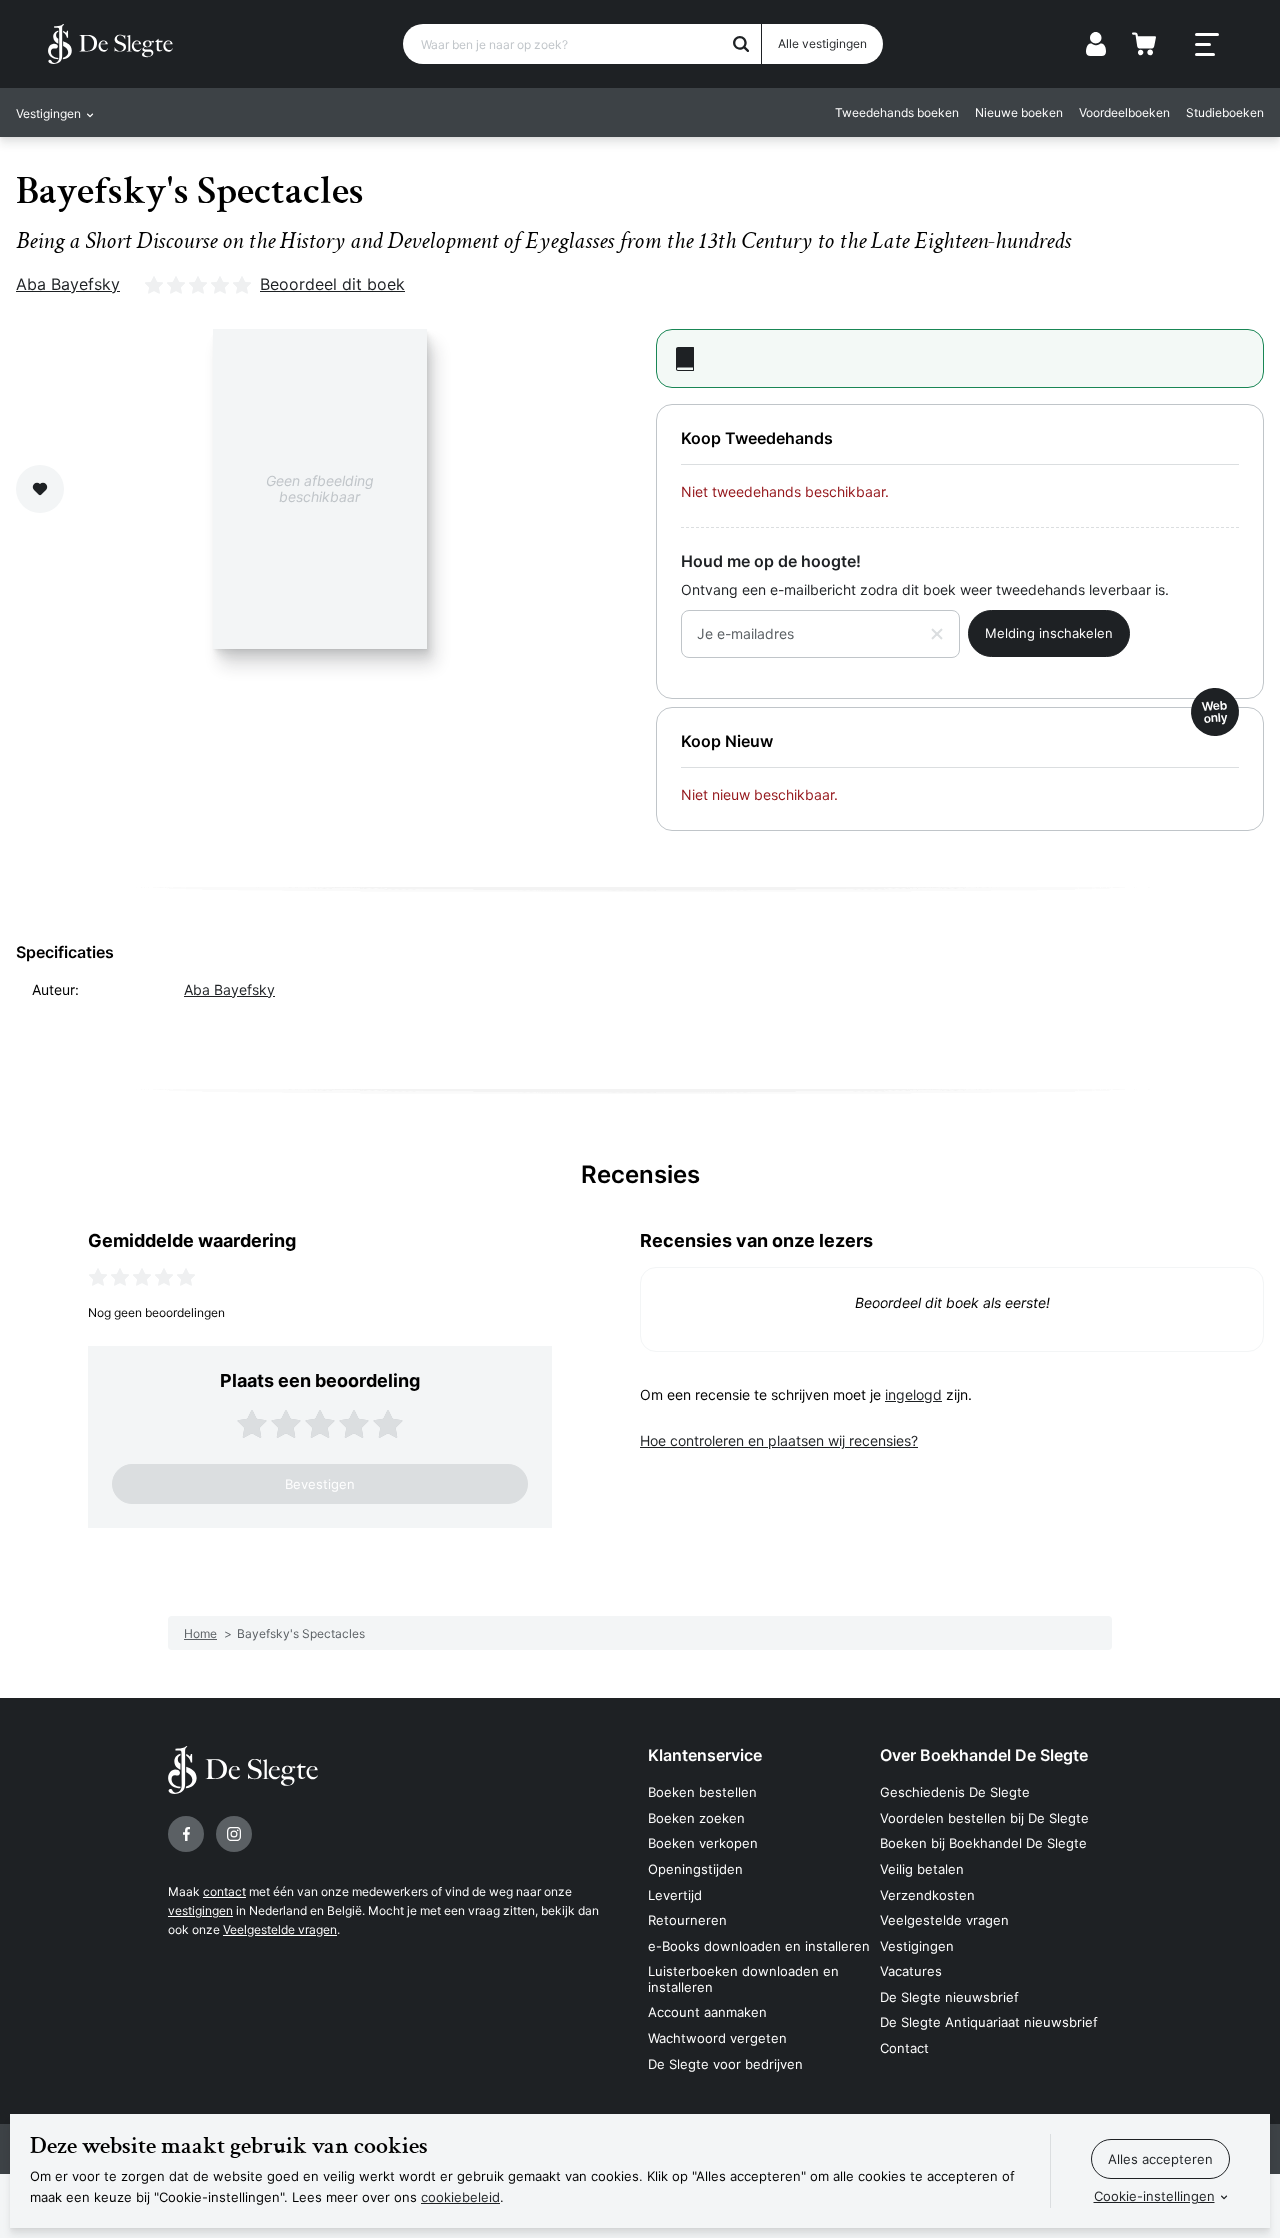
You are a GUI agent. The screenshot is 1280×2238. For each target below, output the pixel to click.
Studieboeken (1225, 112)
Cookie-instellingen (1154, 2196)
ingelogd (913, 1394)
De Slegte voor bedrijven (725, 2064)
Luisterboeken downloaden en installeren (743, 1979)
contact (224, 1891)
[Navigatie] (1207, 45)
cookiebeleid (460, 2197)
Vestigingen (917, 1946)
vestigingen (200, 1910)
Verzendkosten (927, 1895)
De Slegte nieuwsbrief (949, 1997)
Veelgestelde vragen (280, 1929)
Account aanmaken (707, 2012)
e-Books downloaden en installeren (759, 1946)
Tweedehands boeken (897, 112)
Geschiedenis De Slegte (955, 1792)
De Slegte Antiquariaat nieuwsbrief (989, 2022)
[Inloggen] (1096, 44)
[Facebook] (186, 1834)
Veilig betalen (922, 1869)
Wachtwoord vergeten (717, 2038)
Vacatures (911, 1971)
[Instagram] (234, 1834)
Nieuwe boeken (1019, 112)
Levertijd (675, 1895)
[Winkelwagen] (1144, 44)
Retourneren (687, 1920)
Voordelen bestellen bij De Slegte (984, 1818)
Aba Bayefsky (68, 284)
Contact (904, 2048)
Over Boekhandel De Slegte (984, 1755)
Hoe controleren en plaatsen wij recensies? (779, 1440)
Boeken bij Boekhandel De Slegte (983, 1843)
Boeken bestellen (702, 1792)
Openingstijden (695, 1869)
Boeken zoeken (696, 1818)
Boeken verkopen (703, 1843)
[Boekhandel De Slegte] (110, 44)
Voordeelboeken (1124, 112)
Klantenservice (705, 1755)
